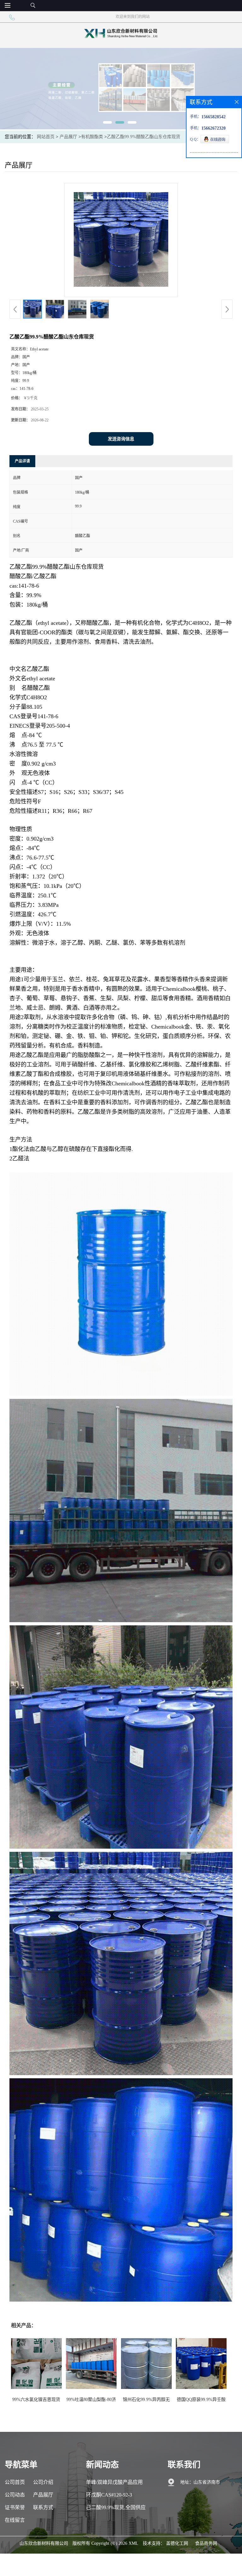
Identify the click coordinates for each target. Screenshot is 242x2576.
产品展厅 (68, 137)
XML (133, 2543)
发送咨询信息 (121, 439)
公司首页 (15, 2482)
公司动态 (15, 2495)
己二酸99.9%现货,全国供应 (116, 2507)
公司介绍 (43, 2482)
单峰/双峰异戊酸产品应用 (114, 2482)
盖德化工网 (177, 2543)
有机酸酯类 (92, 137)
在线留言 (15, 2520)
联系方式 (43, 2507)
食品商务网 (206, 2543)
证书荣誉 (15, 2507)
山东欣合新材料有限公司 (44, 2543)
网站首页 (46, 137)
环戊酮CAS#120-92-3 (109, 2495)
